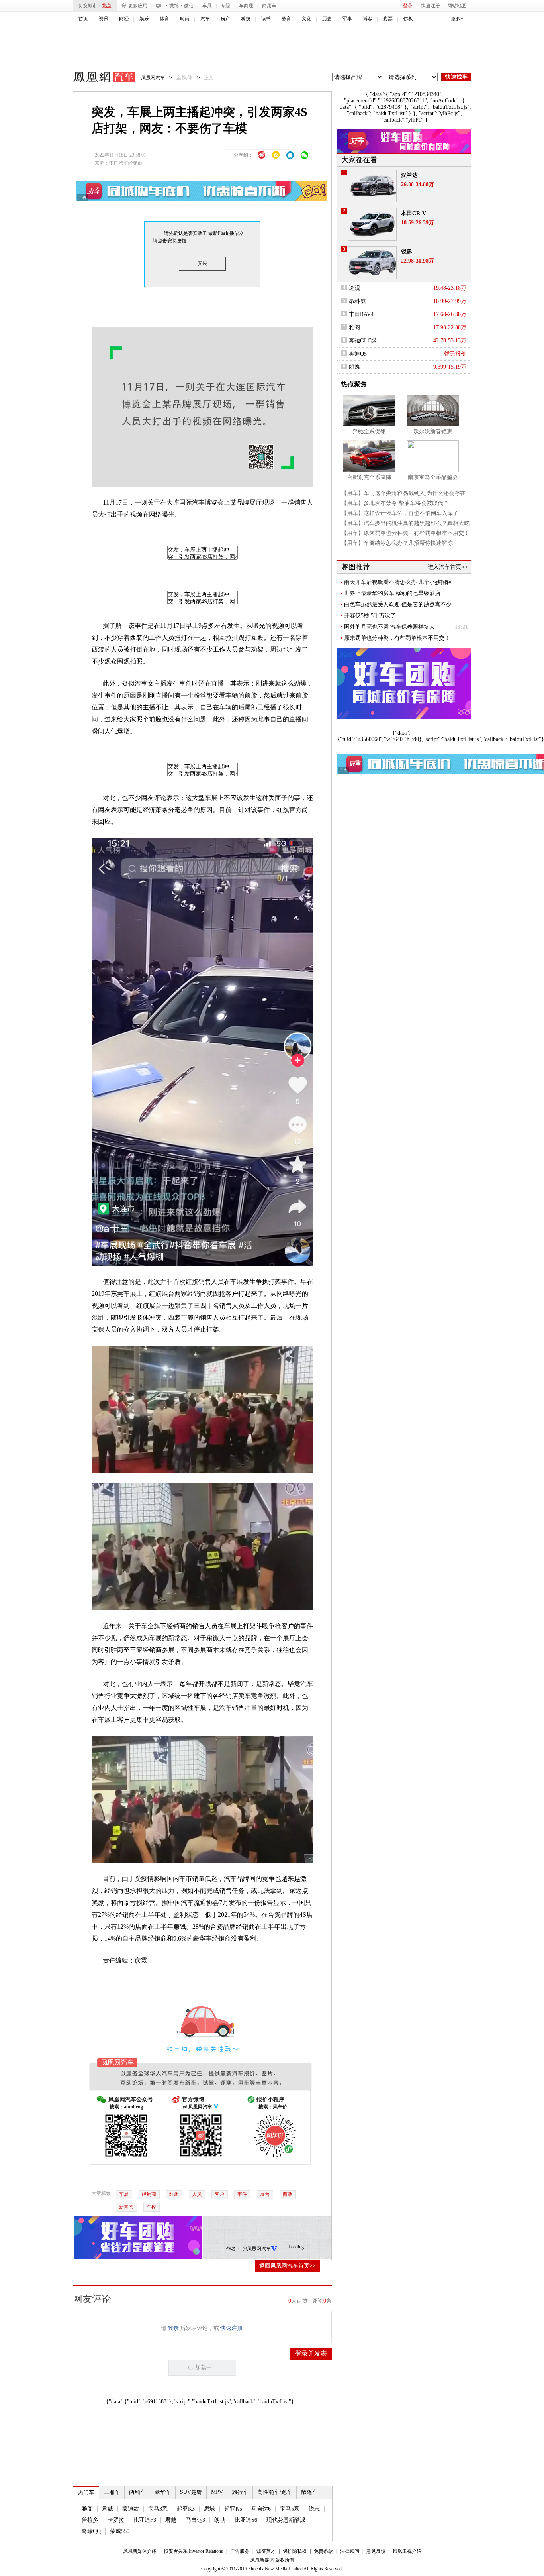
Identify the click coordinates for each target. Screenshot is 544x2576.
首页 (83, 19)
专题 (225, 6)
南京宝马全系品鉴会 (433, 477)
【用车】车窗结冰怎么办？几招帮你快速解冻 (397, 543)
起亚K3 (186, 2509)
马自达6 (261, 2509)
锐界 (407, 252)
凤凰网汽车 (98, 78)
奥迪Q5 (358, 354)
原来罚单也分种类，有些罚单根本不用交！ (397, 638)
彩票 (388, 19)
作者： (233, 2249)
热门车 (86, 2492)
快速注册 (431, 6)
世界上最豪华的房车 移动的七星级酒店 (392, 593)
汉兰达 (409, 175)
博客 (368, 19)
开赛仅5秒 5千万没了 (370, 616)
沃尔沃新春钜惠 (433, 431)
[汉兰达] (372, 186)
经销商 (149, 2194)
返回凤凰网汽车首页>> (288, 2266)
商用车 (269, 6)
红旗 (174, 2194)
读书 (266, 19)
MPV (217, 2492)
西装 (288, 2194)
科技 (246, 19)
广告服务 (240, 2551)
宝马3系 (158, 2509)
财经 (124, 19)
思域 (209, 2509)
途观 (354, 288)
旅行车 (240, 2492)
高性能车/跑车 (275, 2492)
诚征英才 (266, 2551)
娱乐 (144, 19)
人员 (197, 2194)
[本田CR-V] (372, 224)
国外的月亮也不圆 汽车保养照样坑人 (389, 627)
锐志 (314, 2509)
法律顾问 (350, 2551)
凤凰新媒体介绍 (140, 2551)
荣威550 (120, 2531)
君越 (171, 2520)
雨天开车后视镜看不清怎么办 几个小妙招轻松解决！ (398, 582)
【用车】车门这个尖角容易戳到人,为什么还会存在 (403, 493)
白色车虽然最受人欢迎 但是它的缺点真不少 (398, 604)
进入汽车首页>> (448, 567)
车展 (207, 6)
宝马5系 (290, 2509)
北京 (107, 6)
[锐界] (372, 263)
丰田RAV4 (361, 314)
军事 (347, 19)
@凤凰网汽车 (257, 2249)
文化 (307, 19)
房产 (225, 19)
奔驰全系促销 (369, 431)
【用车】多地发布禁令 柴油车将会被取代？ (395, 503)
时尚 (185, 19)
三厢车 (112, 2492)
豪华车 (163, 2492)
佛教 (408, 19)
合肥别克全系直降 (369, 477)
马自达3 (195, 2520)
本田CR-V (414, 213)
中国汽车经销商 (126, 163)
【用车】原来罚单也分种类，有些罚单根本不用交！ (405, 533)
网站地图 (457, 6)
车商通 (246, 6)
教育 (286, 19)
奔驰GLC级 (363, 341)
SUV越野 (191, 2492)
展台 (265, 2194)
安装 (202, 263)
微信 (189, 6)
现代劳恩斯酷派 (286, 2520)
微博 (174, 6)
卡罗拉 (116, 2520)
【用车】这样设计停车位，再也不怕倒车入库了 (400, 513)
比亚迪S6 (246, 2520)
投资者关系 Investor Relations (193, 2551)
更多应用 (138, 6)
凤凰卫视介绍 (407, 2551)
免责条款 (323, 2551)
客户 (219, 2194)
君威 (108, 2509)
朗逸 (354, 367)
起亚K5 (233, 2509)
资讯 (104, 19)
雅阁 (87, 2509)
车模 (151, 2207)
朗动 (220, 2520)
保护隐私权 (295, 2551)
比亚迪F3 (145, 2520)
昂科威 (357, 301)
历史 (327, 19)
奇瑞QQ (91, 2531)
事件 (242, 2194)
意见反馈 (376, 2551)
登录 (408, 6)
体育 (164, 19)
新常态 (126, 2207)
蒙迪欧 (131, 2509)
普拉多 (90, 2520)
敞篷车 (309, 2492)
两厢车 (137, 2492)
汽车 (205, 19)
